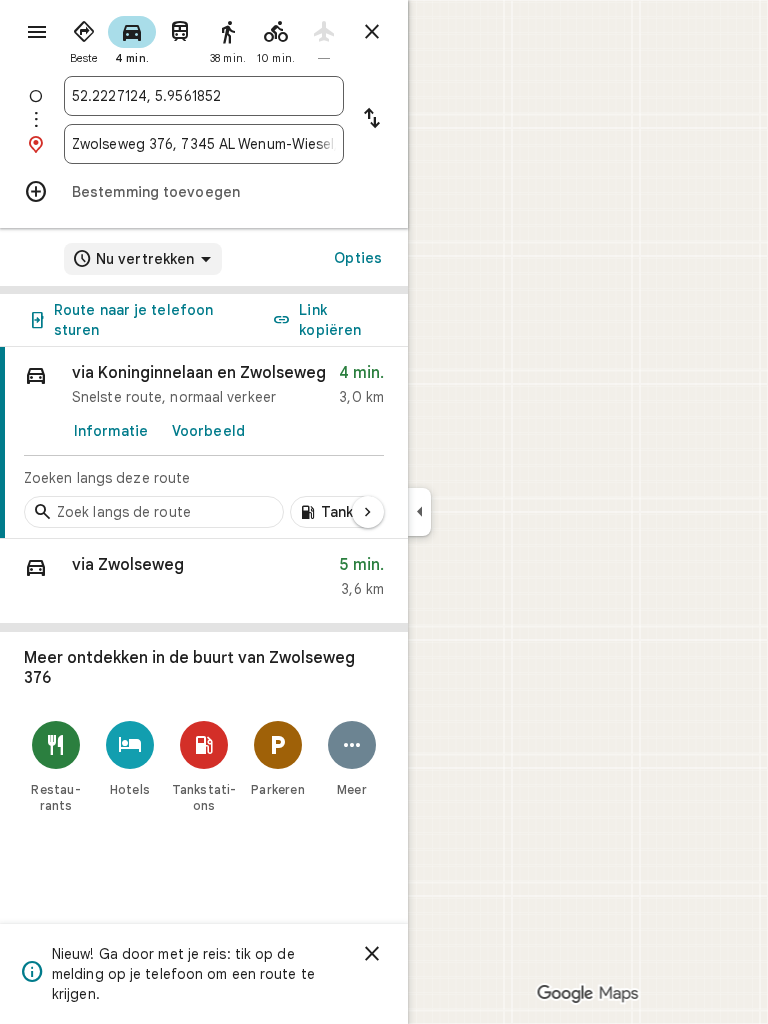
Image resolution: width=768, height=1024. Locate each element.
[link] (204, 443)
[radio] (84, 38)
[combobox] (204, 96)
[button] (204, 581)
